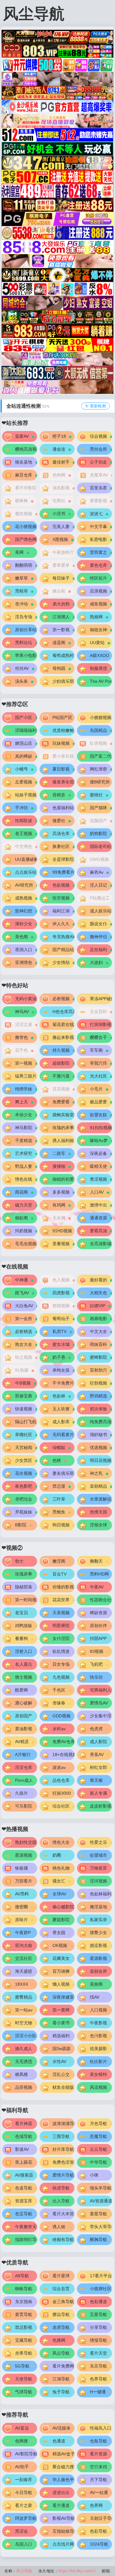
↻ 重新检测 (96, 406)
